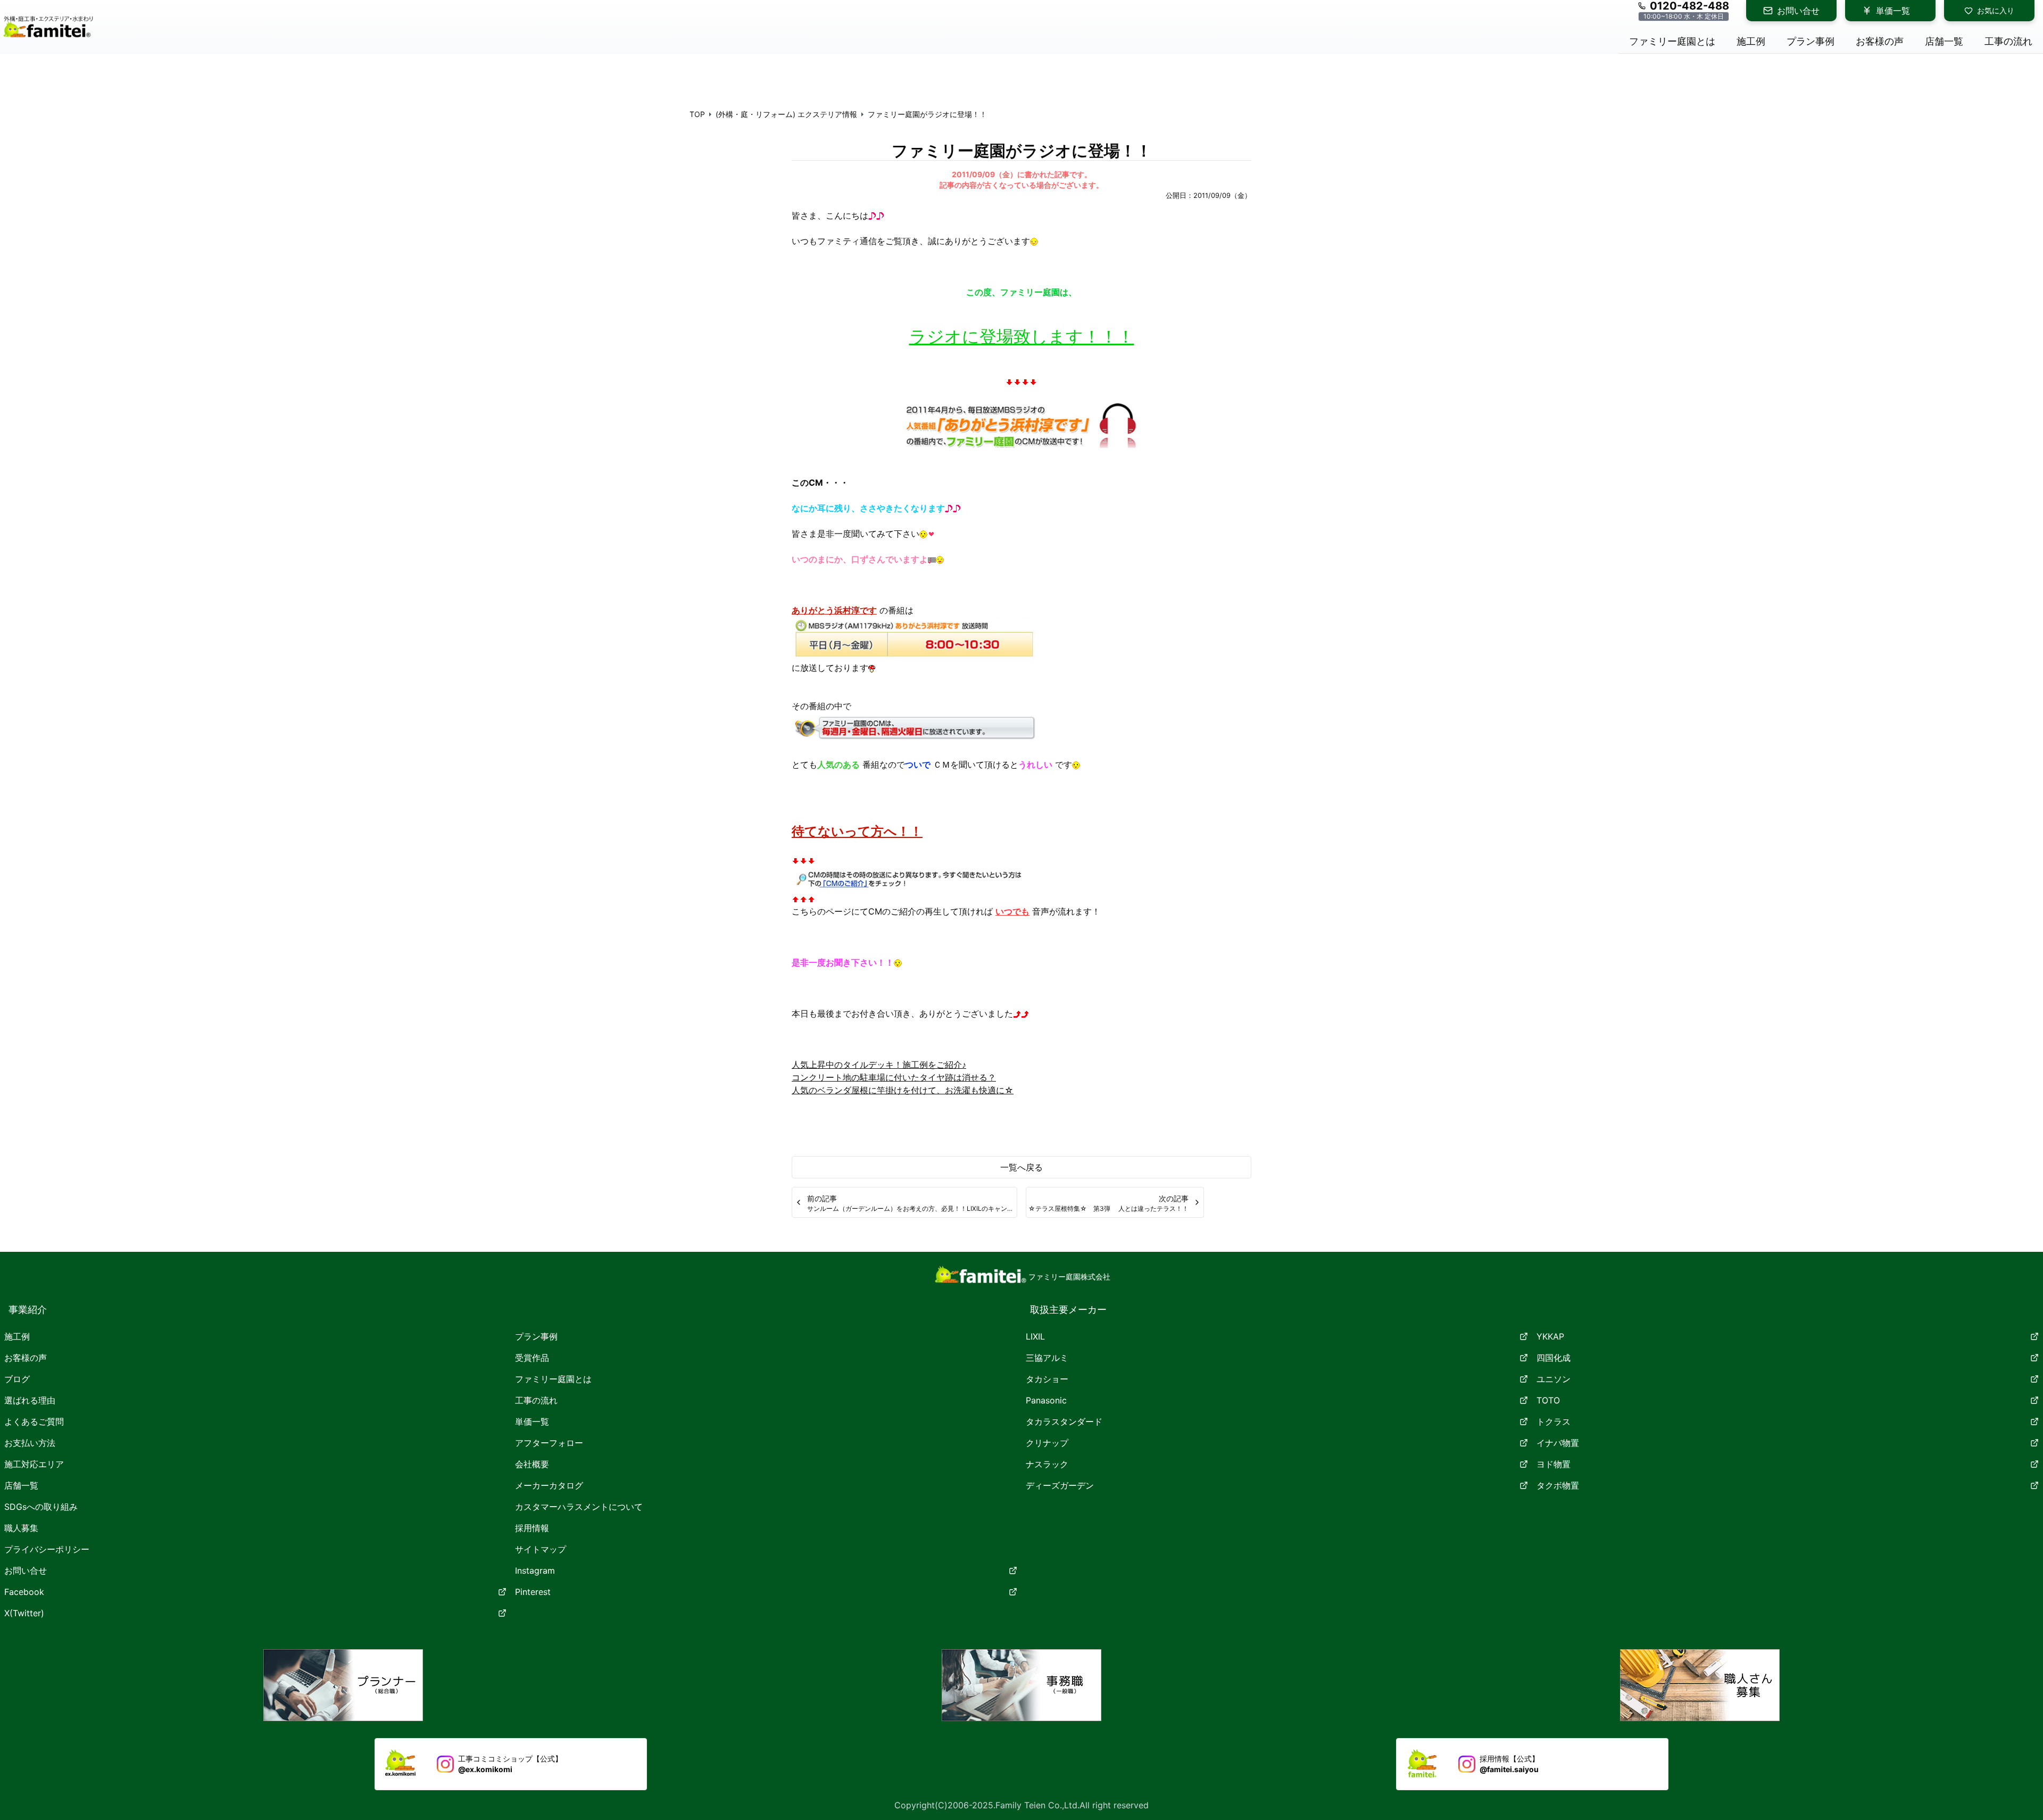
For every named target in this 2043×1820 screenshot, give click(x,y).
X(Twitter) (24, 1613)
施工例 (17, 1336)
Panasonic (1046, 1400)
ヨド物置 (1554, 1464)
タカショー (1047, 1379)
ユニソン (1554, 1379)
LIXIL (1035, 1336)
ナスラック (1047, 1464)
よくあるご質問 (34, 1422)
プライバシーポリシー (47, 1549)
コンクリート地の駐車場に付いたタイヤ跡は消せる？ (894, 1077)
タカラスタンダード (1064, 1422)
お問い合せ (1798, 11)
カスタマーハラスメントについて (579, 1507)
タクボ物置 (1558, 1485)
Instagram (535, 1570)
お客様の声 (26, 1358)
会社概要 (532, 1464)
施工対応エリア (34, 1464)
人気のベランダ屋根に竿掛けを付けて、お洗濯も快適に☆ (903, 1090)
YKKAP (1550, 1336)
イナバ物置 (1558, 1443)
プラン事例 (536, 1336)
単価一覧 (1893, 11)
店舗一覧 (21, 1485)
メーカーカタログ (549, 1485)
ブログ (17, 1379)
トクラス (1554, 1422)
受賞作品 (532, 1358)
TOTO (1548, 1400)
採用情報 (532, 1528)
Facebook (24, 1592)
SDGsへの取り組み (41, 1507)
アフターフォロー (549, 1443)
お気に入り (1996, 10)
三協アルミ (1047, 1358)
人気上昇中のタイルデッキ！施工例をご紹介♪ (879, 1065)
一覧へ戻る (1021, 1167)
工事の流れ (536, 1400)
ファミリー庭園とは (553, 1379)
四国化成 (1554, 1358)
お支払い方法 (30, 1443)
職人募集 (21, 1528)
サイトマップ (541, 1549)
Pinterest (533, 1592)
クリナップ (1047, 1443)
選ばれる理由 (30, 1400)
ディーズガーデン (1060, 1485)
